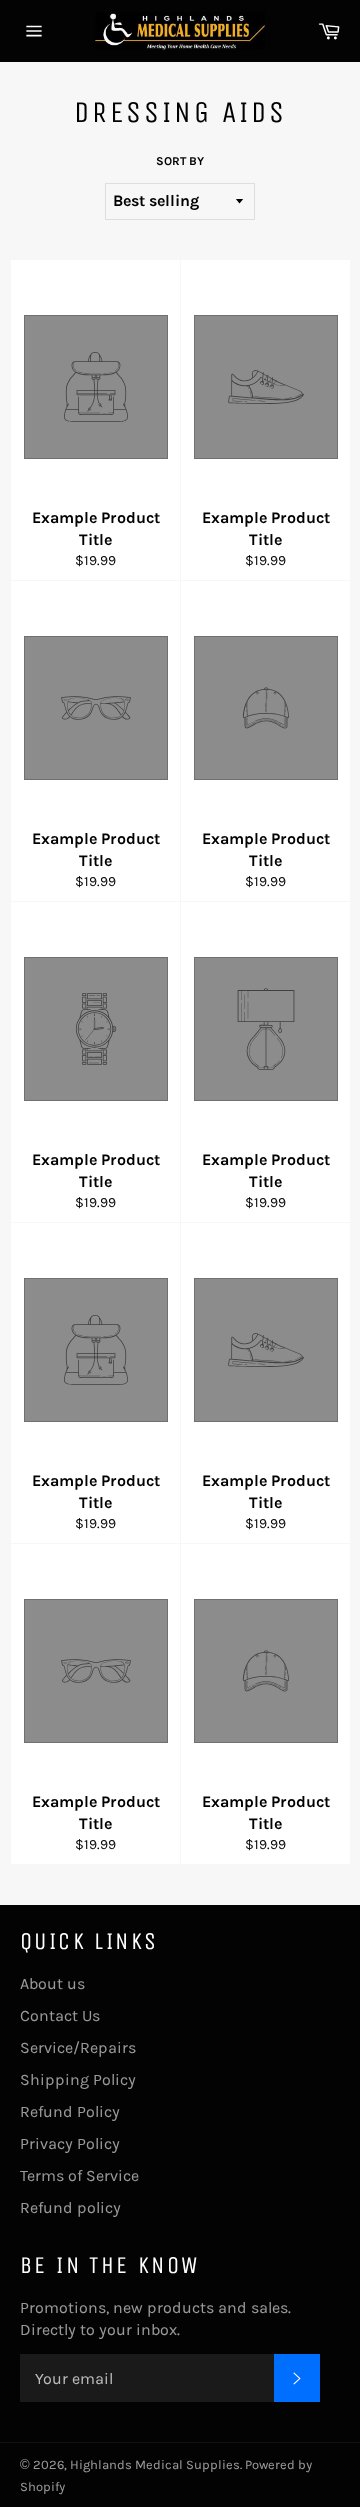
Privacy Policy (70, 2143)
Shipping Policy (78, 2079)
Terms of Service (79, 2175)
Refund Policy (70, 2111)
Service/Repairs (78, 2047)
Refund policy (70, 2207)
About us (52, 1983)
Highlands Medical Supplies (155, 2464)
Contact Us (60, 2015)
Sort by (180, 161)
